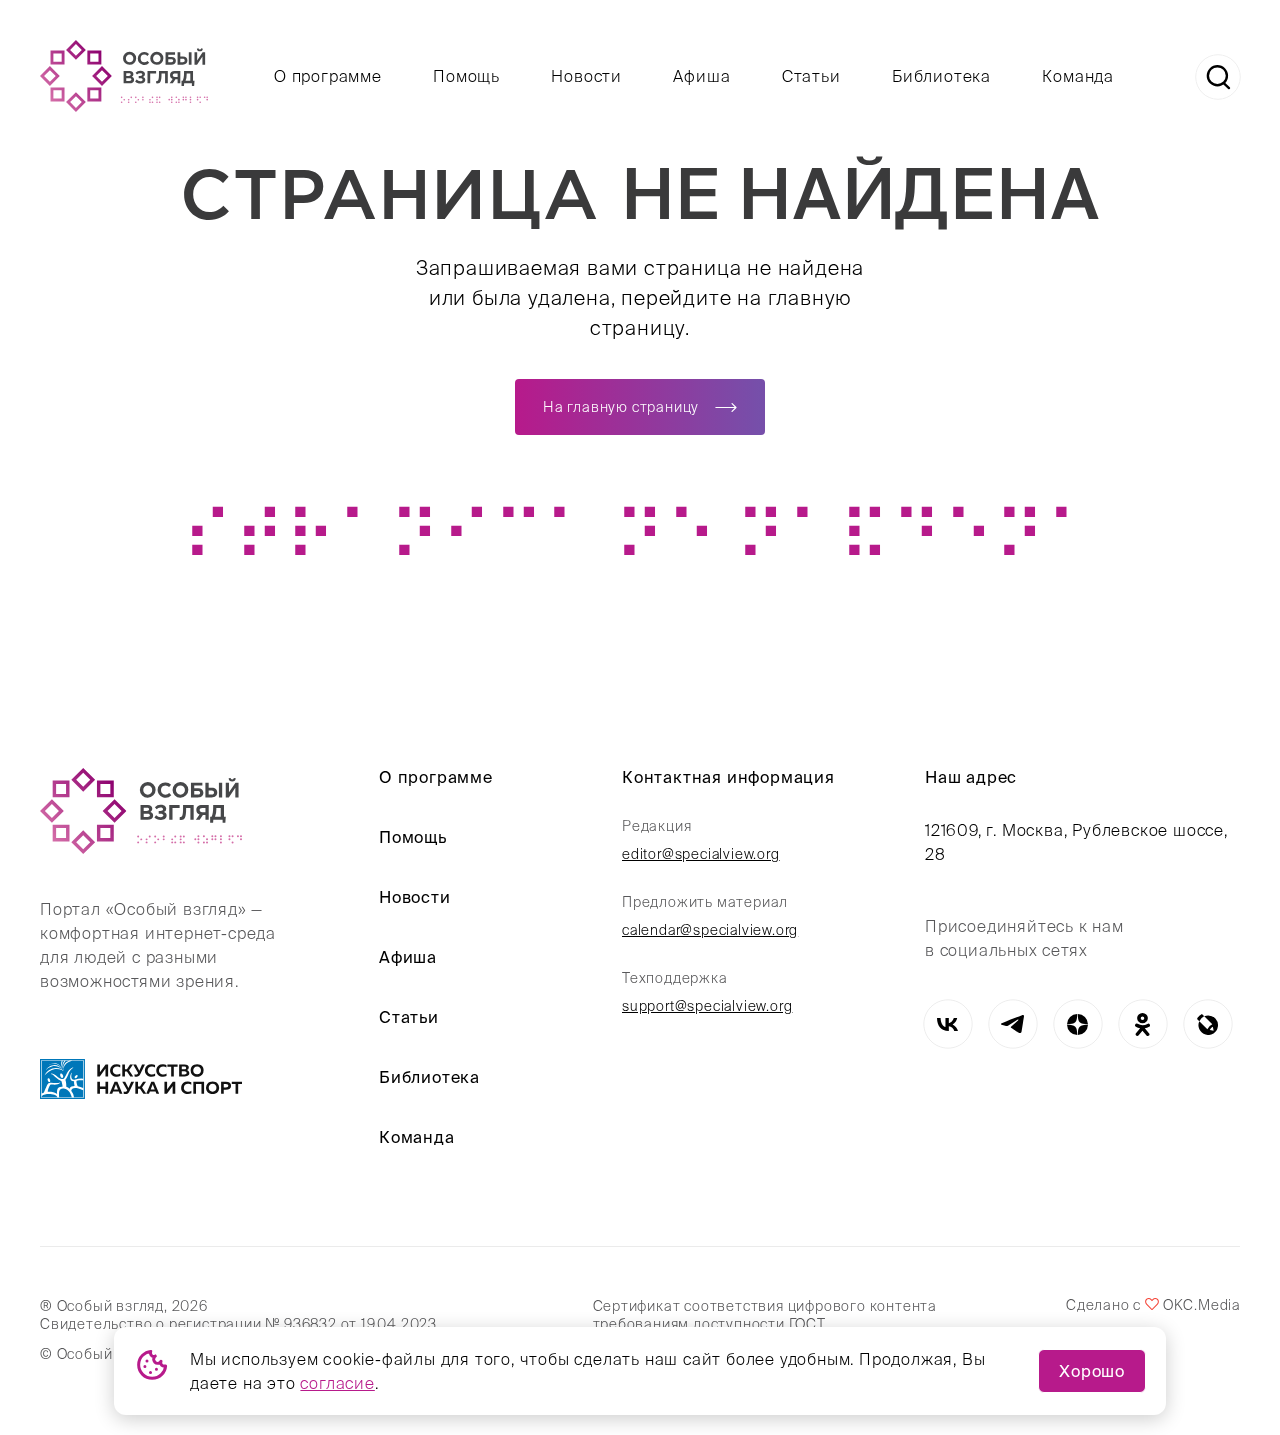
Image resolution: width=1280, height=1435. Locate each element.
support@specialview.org (707, 1006)
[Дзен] (1077, 1024)
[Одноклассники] (1142, 1024)
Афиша (701, 76)
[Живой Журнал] (1207, 1024)
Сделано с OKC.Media (1153, 1305)
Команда (1078, 76)
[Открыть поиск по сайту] (1218, 77)
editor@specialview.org (701, 854)
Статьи (811, 76)
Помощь (466, 76)
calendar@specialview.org (710, 930)
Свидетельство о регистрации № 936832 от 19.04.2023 (238, 1324)
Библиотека (941, 76)
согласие (337, 1383)
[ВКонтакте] (947, 1024)
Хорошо (1092, 1371)
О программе (328, 76)
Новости (586, 76)
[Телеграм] (1012, 1024)
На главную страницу (621, 407)
